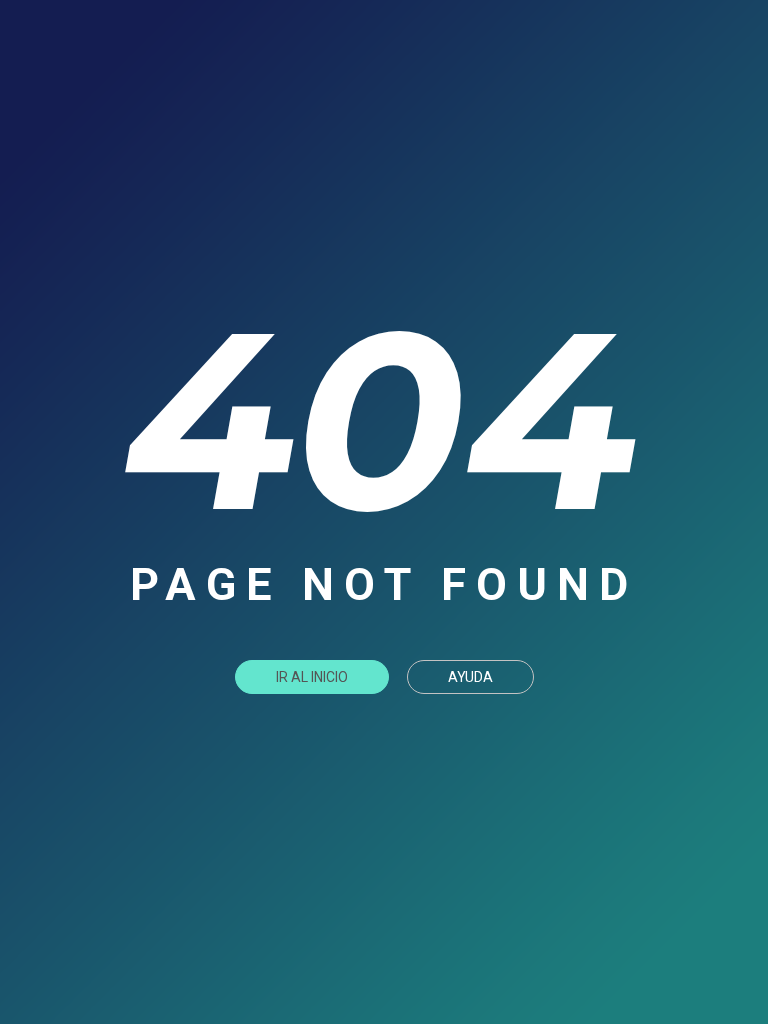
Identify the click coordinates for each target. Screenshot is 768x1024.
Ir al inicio (312, 677)
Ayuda (470, 677)
